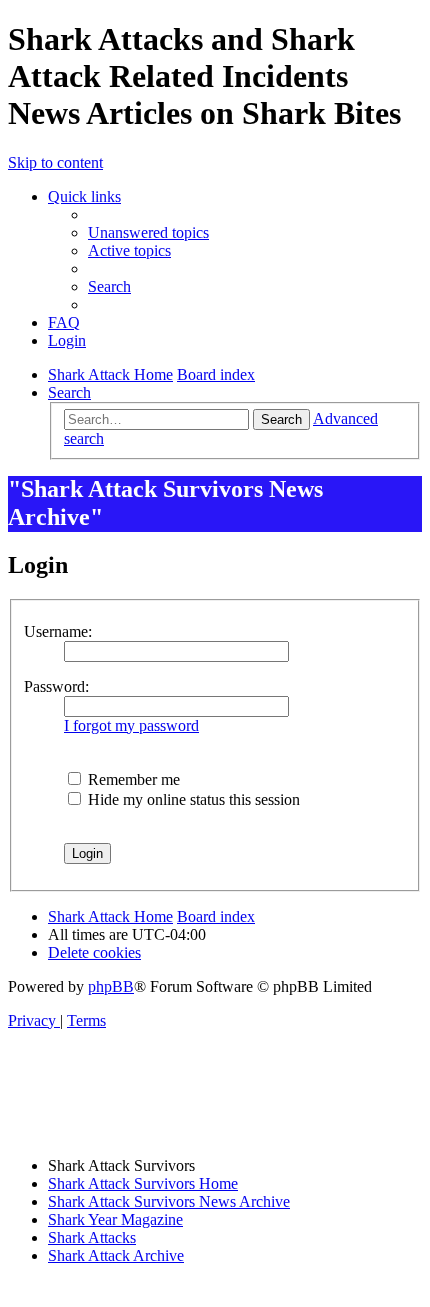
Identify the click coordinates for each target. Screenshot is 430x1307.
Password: (56, 686)
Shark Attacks (92, 1237)
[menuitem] (148, 232)
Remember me (132, 779)
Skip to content (55, 162)
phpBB (111, 986)
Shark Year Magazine (115, 1219)
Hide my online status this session (192, 799)
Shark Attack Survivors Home (143, 1183)
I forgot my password (131, 725)
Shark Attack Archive (116, 1255)
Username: (58, 631)
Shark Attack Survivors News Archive (169, 1201)
